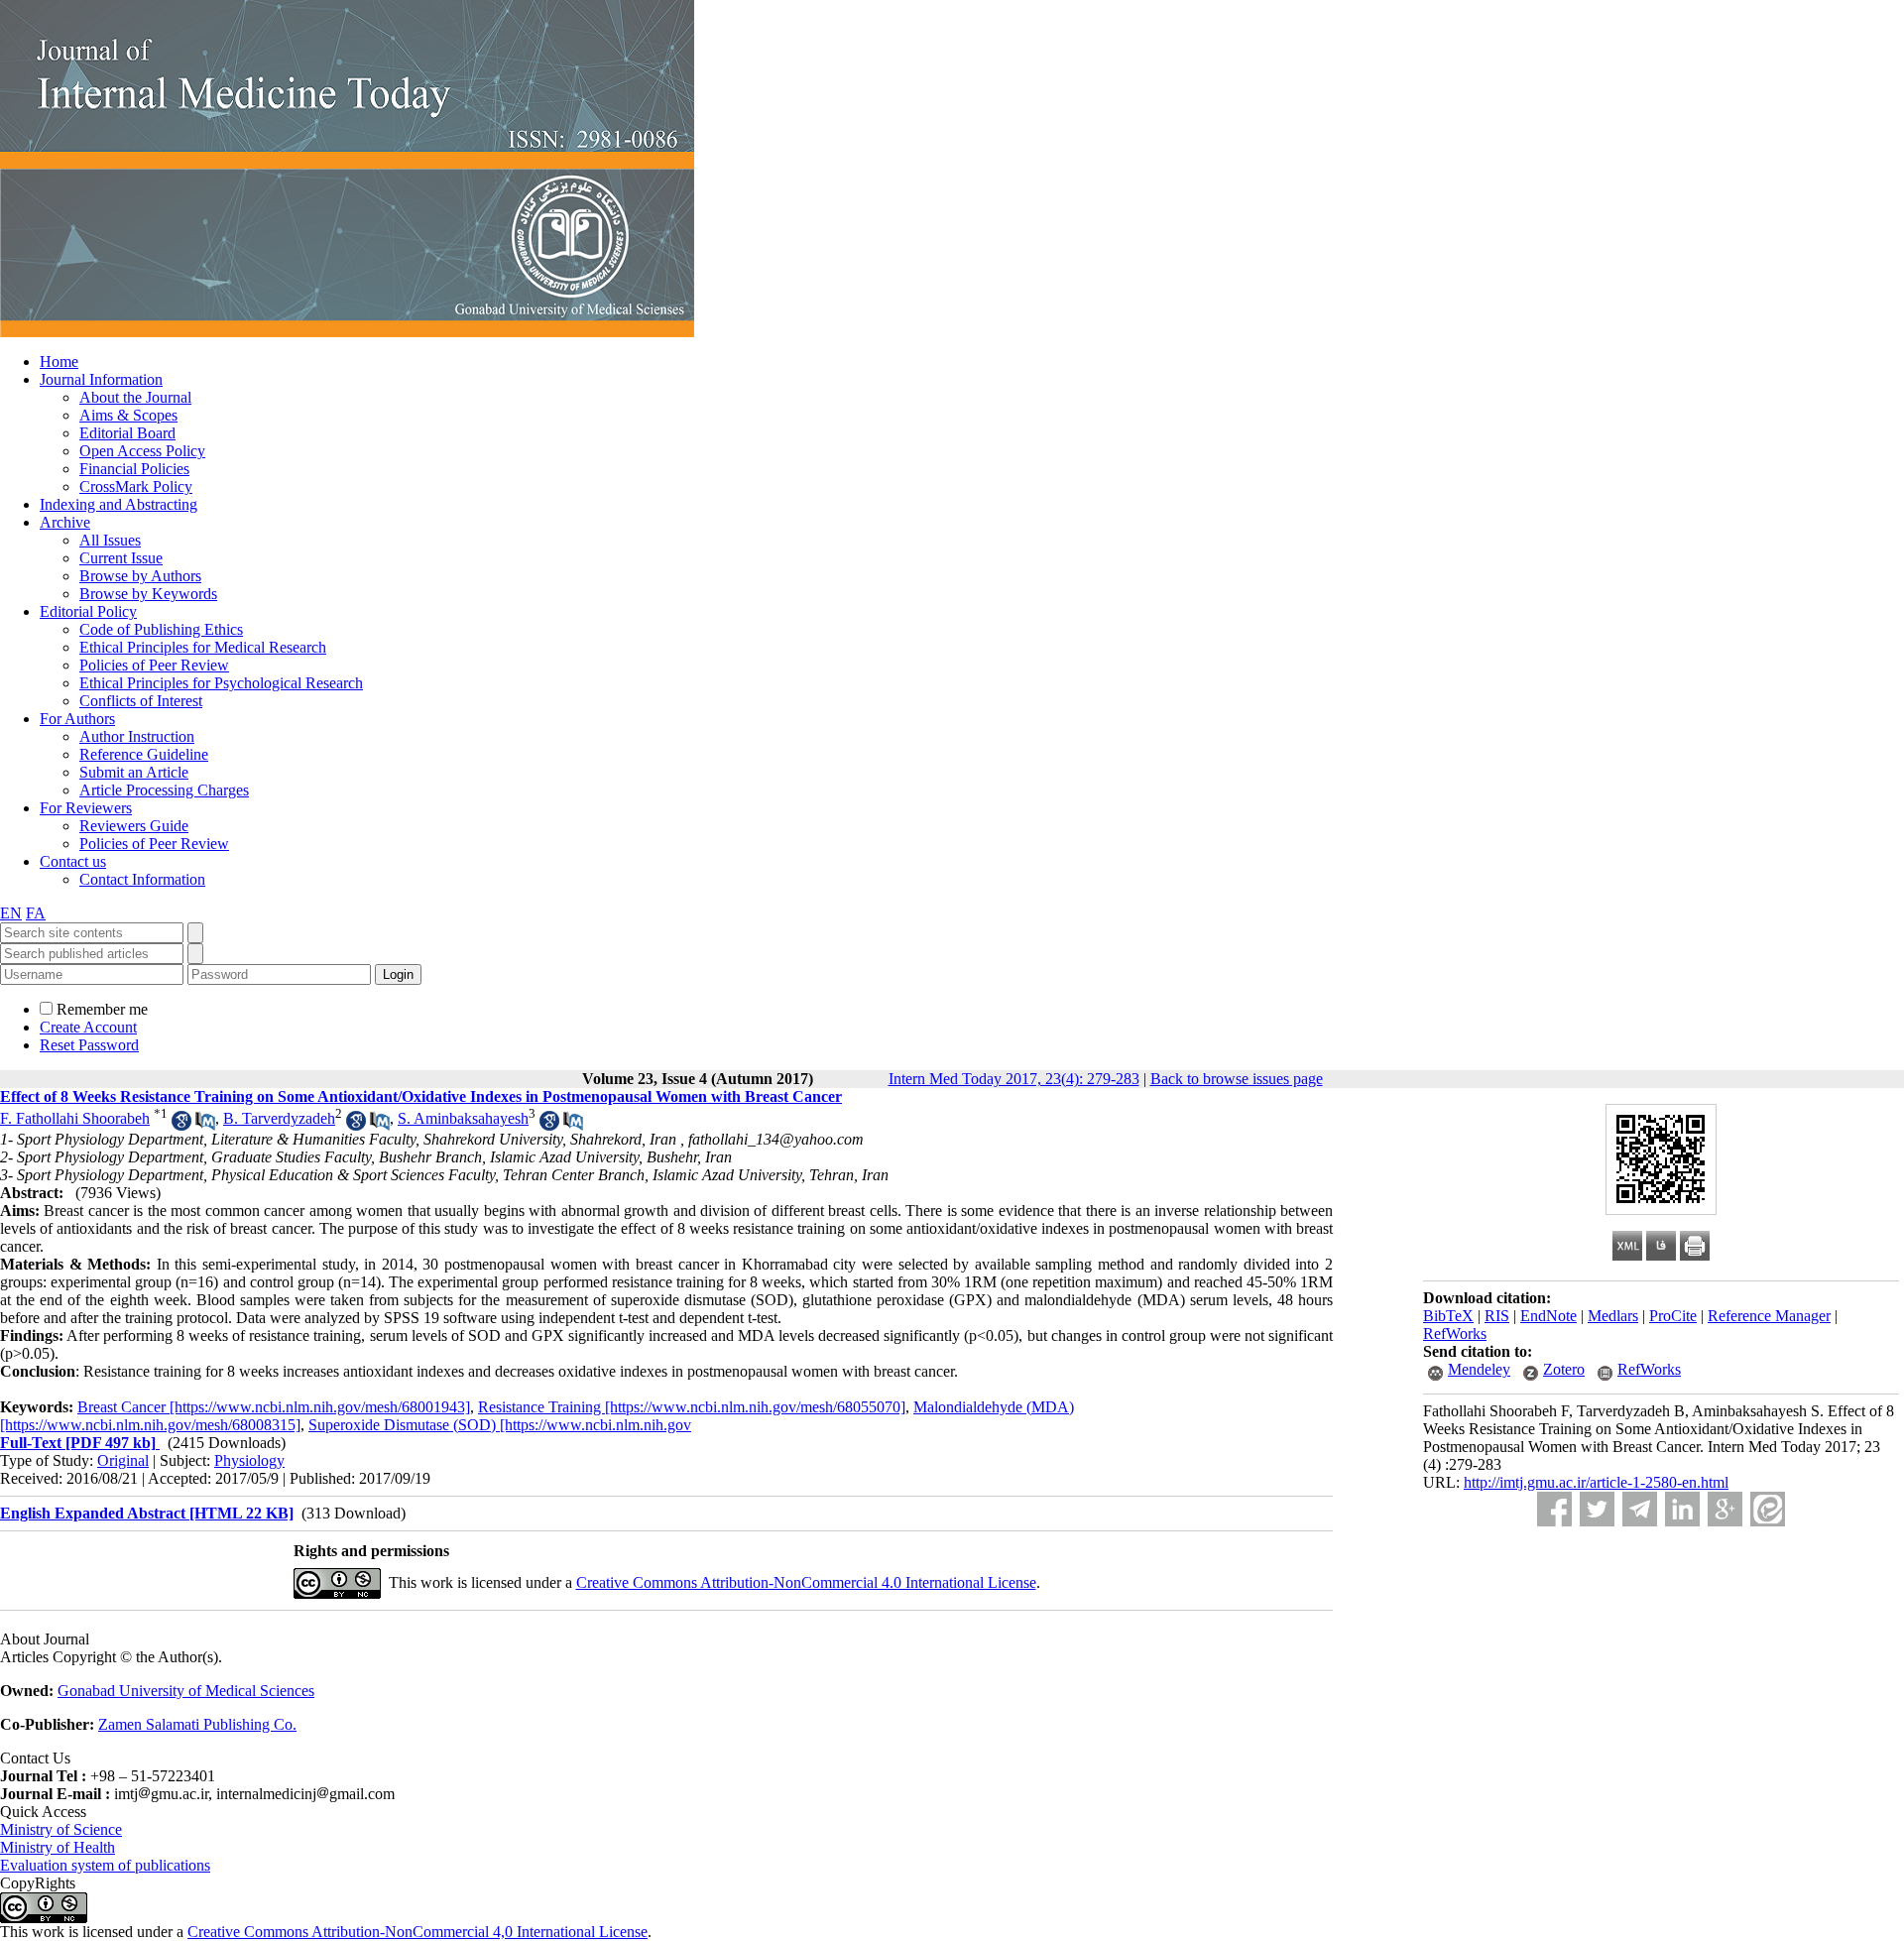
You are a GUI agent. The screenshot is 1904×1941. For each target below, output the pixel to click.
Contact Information (142, 879)
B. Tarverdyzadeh (279, 1118)
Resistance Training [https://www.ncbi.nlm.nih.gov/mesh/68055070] (692, 1407)
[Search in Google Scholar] (181, 1125)
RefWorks (1455, 1334)
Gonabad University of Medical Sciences (186, 1691)
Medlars (1613, 1316)
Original (123, 1460)
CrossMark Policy (136, 486)
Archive (65, 522)
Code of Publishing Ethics (161, 629)
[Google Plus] (1725, 1509)
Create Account (88, 1027)
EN (11, 913)
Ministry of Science (61, 1829)
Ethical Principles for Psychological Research (221, 683)
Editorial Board (127, 433)
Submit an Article (134, 772)
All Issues (110, 540)
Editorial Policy (88, 611)
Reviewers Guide (134, 826)
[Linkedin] (1682, 1509)
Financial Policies (134, 469)
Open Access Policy (142, 451)
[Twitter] (1597, 1509)
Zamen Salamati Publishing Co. (197, 1724)
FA (36, 913)
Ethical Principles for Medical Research (203, 647)
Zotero (1564, 1369)
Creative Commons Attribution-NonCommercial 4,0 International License (417, 1932)
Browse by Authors (140, 576)
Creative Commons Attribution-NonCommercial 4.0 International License (806, 1582)
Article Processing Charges (164, 790)
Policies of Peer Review (154, 665)
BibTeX (1448, 1316)
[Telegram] (1640, 1509)
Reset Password (89, 1045)
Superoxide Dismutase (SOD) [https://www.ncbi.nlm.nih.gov (500, 1425)
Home (59, 362)
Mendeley (1479, 1369)
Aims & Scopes (128, 415)
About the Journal (135, 397)
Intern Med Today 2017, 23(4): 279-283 (1014, 1079)
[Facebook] (1554, 1509)
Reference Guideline (144, 754)
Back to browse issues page (1237, 1079)
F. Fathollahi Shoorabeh (75, 1118)
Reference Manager (1769, 1316)
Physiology (249, 1460)
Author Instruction (137, 736)
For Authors (77, 719)
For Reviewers (86, 808)
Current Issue (121, 558)
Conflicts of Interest (141, 701)
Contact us (73, 861)
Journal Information (101, 379)
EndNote (1548, 1316)
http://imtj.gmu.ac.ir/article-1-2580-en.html (1596, 1482)
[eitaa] (1768, 1509)
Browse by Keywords (148, 594)
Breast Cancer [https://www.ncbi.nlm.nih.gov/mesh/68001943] (274, 1407)
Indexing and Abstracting (119, 504)
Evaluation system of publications (105, 1865)
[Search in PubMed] (205, 1125)
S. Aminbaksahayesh (463, 1118)
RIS (1497, 1316)
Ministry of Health (58, 1847)
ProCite (1673, 1316)
